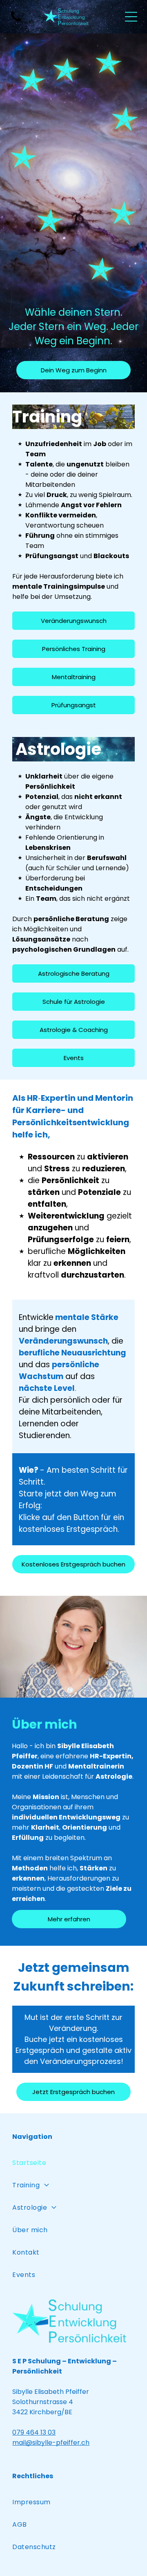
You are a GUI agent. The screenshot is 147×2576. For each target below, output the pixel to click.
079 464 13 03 (34, 2432)
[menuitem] (73, 2163)
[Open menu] (131, 17)
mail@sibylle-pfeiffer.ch (51, 2443)
